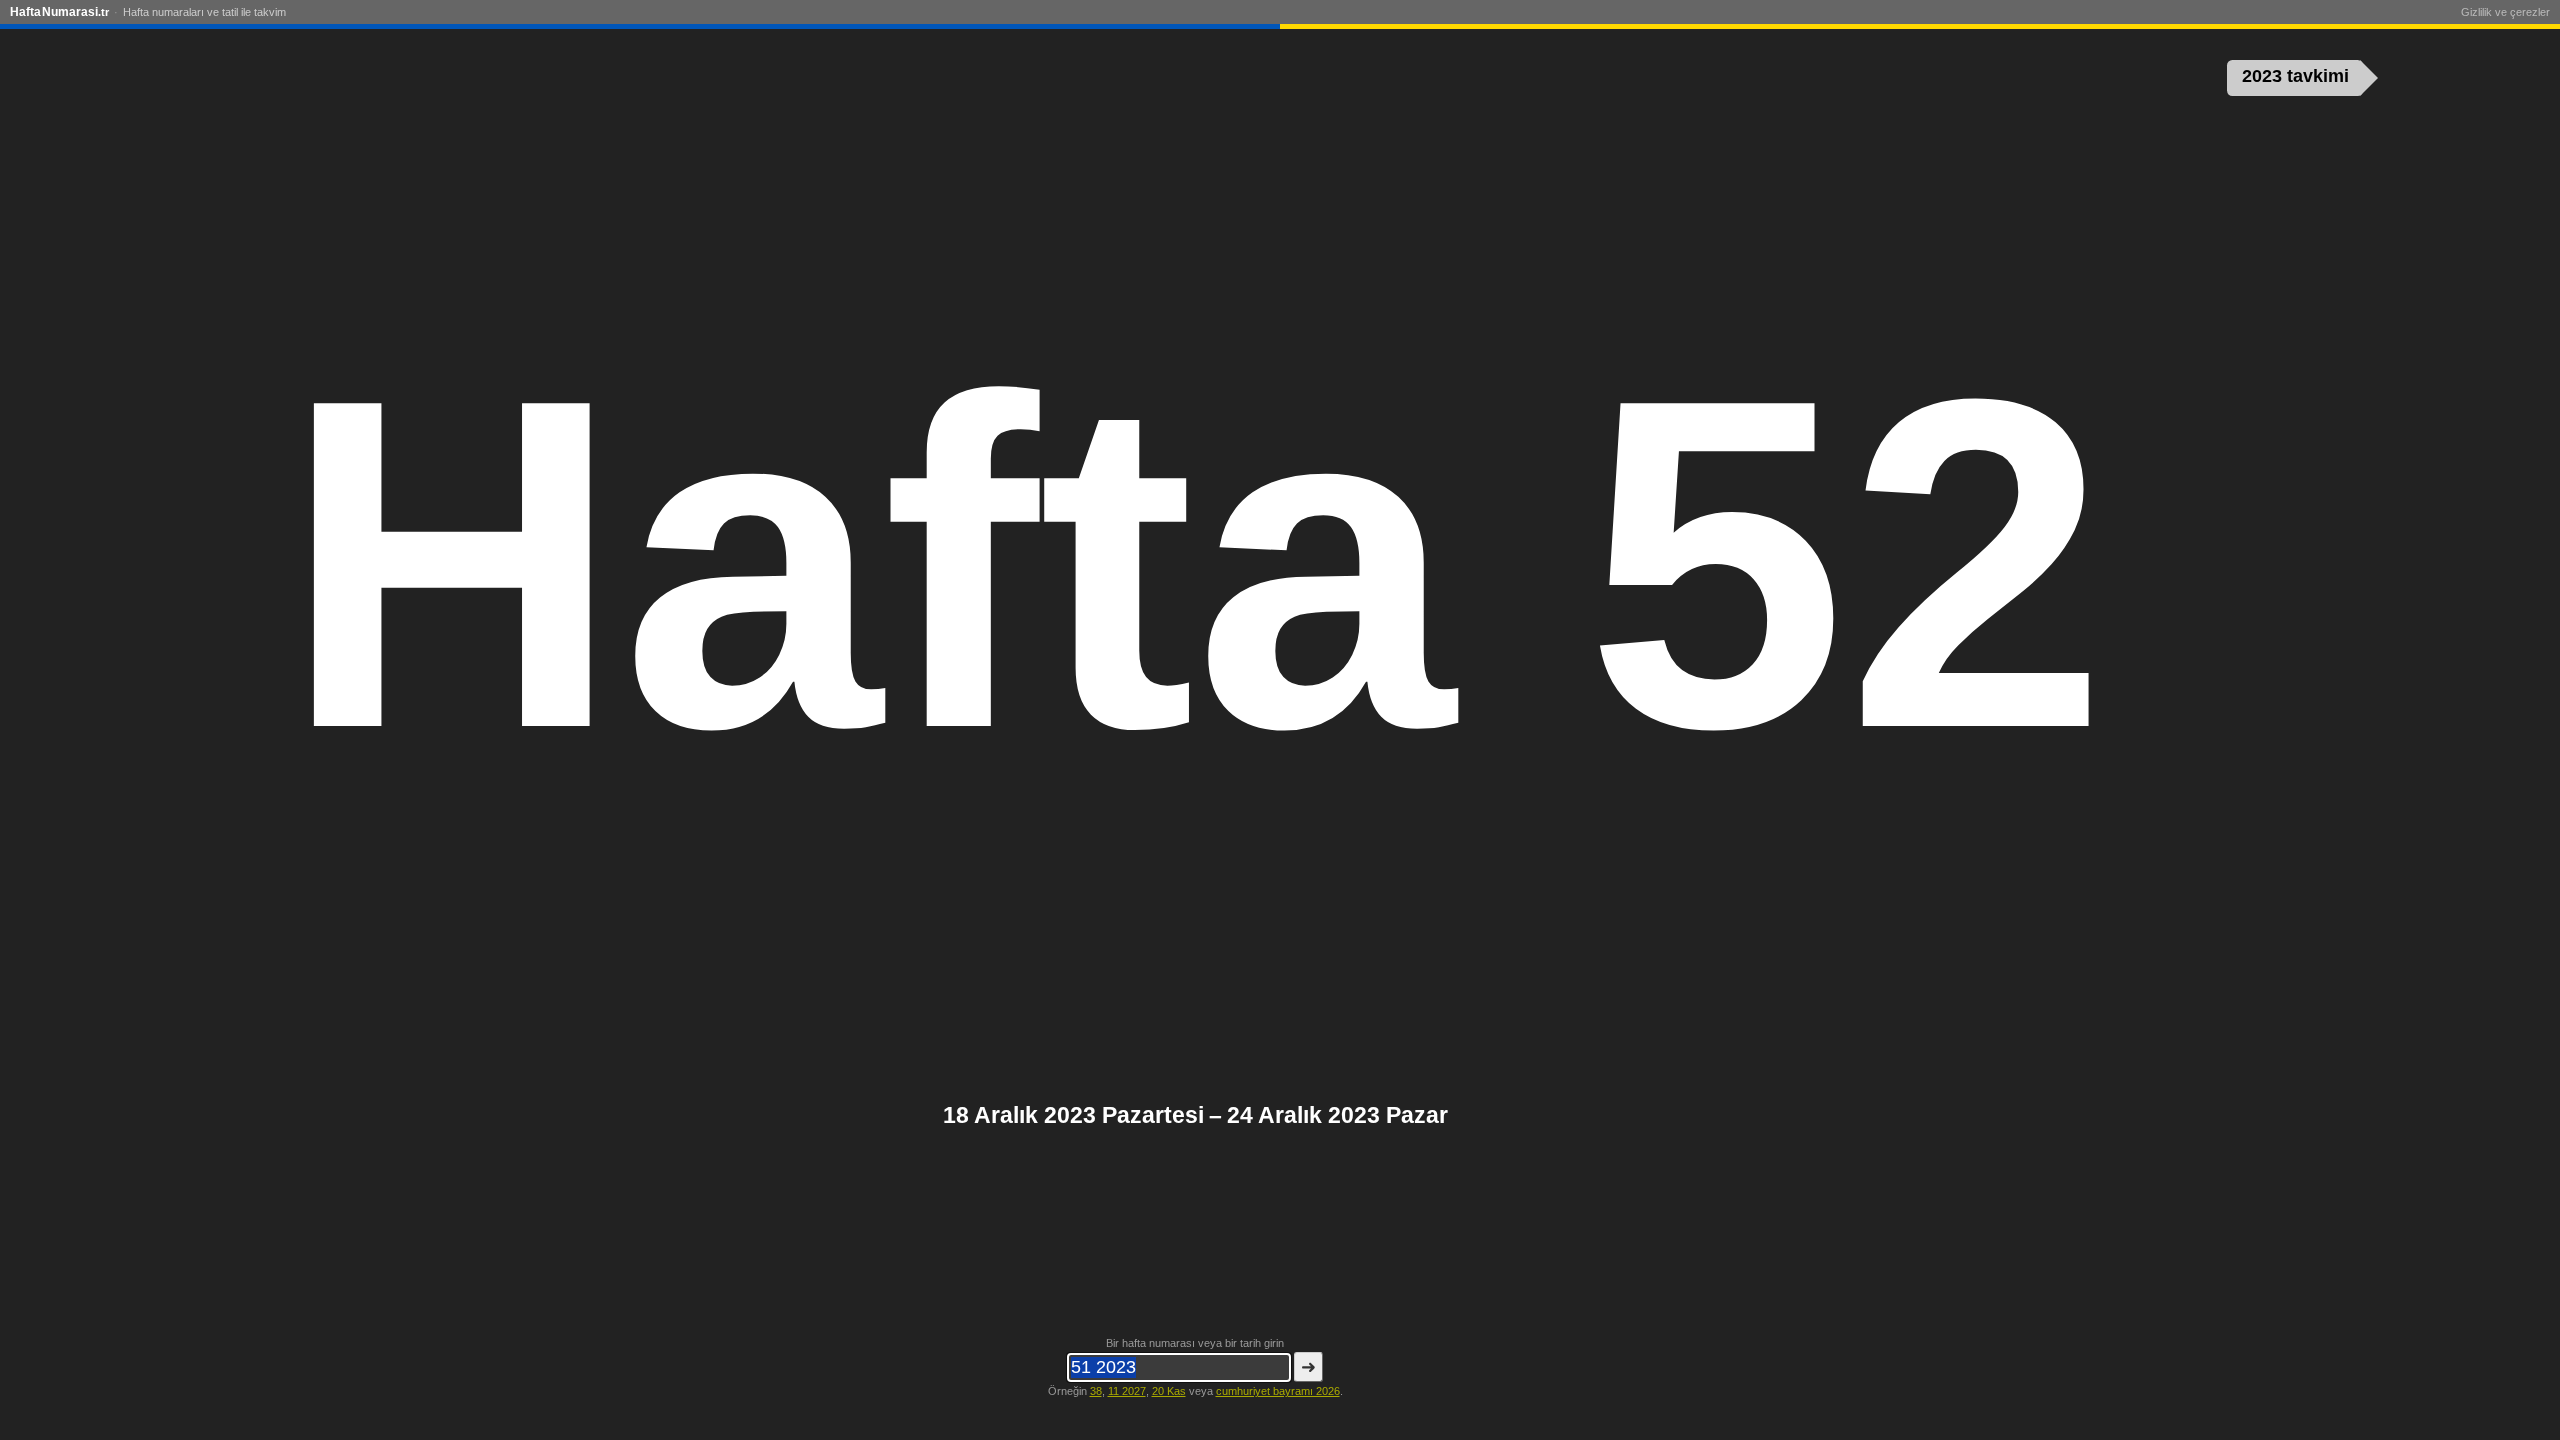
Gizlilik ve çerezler (2505, 12)
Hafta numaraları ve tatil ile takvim (204, 12)
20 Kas (1169, 1391)
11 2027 (1127, 1391)
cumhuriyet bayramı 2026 (1278, 1391)
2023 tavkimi (2295, 76)
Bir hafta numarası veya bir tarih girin (1195, 1343)
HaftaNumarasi (59, 12)
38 (1096, 1391)
